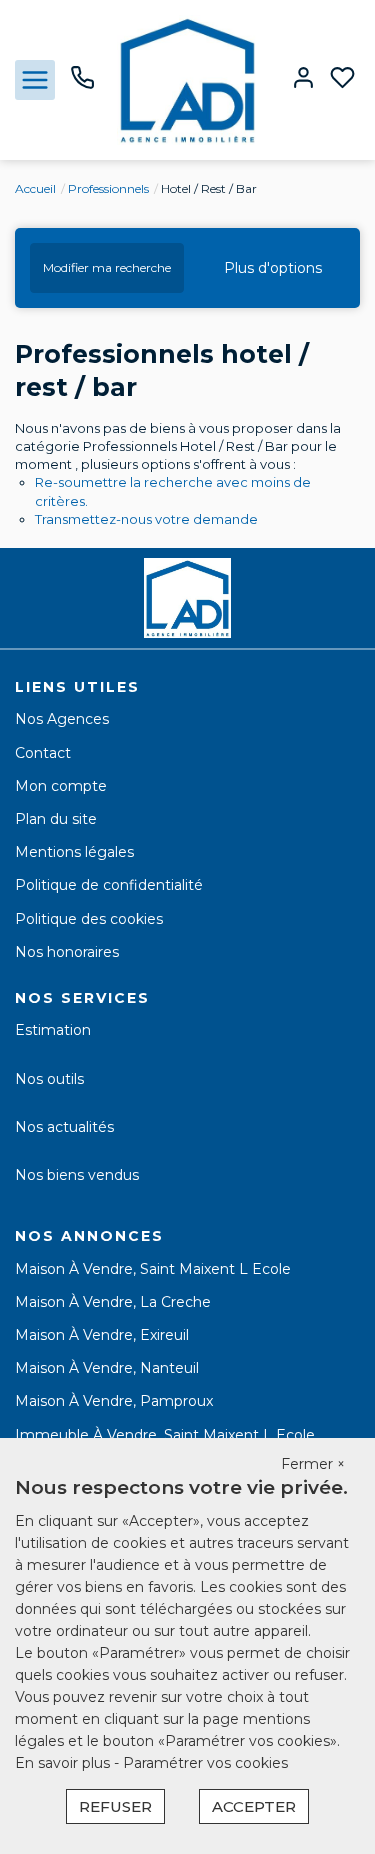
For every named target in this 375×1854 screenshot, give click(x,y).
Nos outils (49, 1079)
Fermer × (313, 1464)
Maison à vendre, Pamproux (114, 1401)
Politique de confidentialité (109, 885)
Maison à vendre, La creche (113, 1302)
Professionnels (108, 188)
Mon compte (61, 786)
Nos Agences (62, 719)
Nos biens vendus (77, 1175)
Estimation (53, 1030)
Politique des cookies (89, 919)
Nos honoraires (67, 952)
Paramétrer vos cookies (205, 1763)
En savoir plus (64, 1763)
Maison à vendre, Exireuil (102, 1335)
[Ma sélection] (342, 79)
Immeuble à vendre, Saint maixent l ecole (165, 1435)
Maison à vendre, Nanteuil (107, 1368)
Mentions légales (74, 852)
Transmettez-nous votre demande (146, 519)
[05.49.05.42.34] (82, 85)
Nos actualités (64, 1127)
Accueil (35, 188)
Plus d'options (273, 268)
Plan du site (56, 819)
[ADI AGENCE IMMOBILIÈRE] (187, 79)
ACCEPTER (254, 1806)
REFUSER (115, 1806)
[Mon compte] (303, 79)
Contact (43, 753)
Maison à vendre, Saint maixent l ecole (153, 1269)
